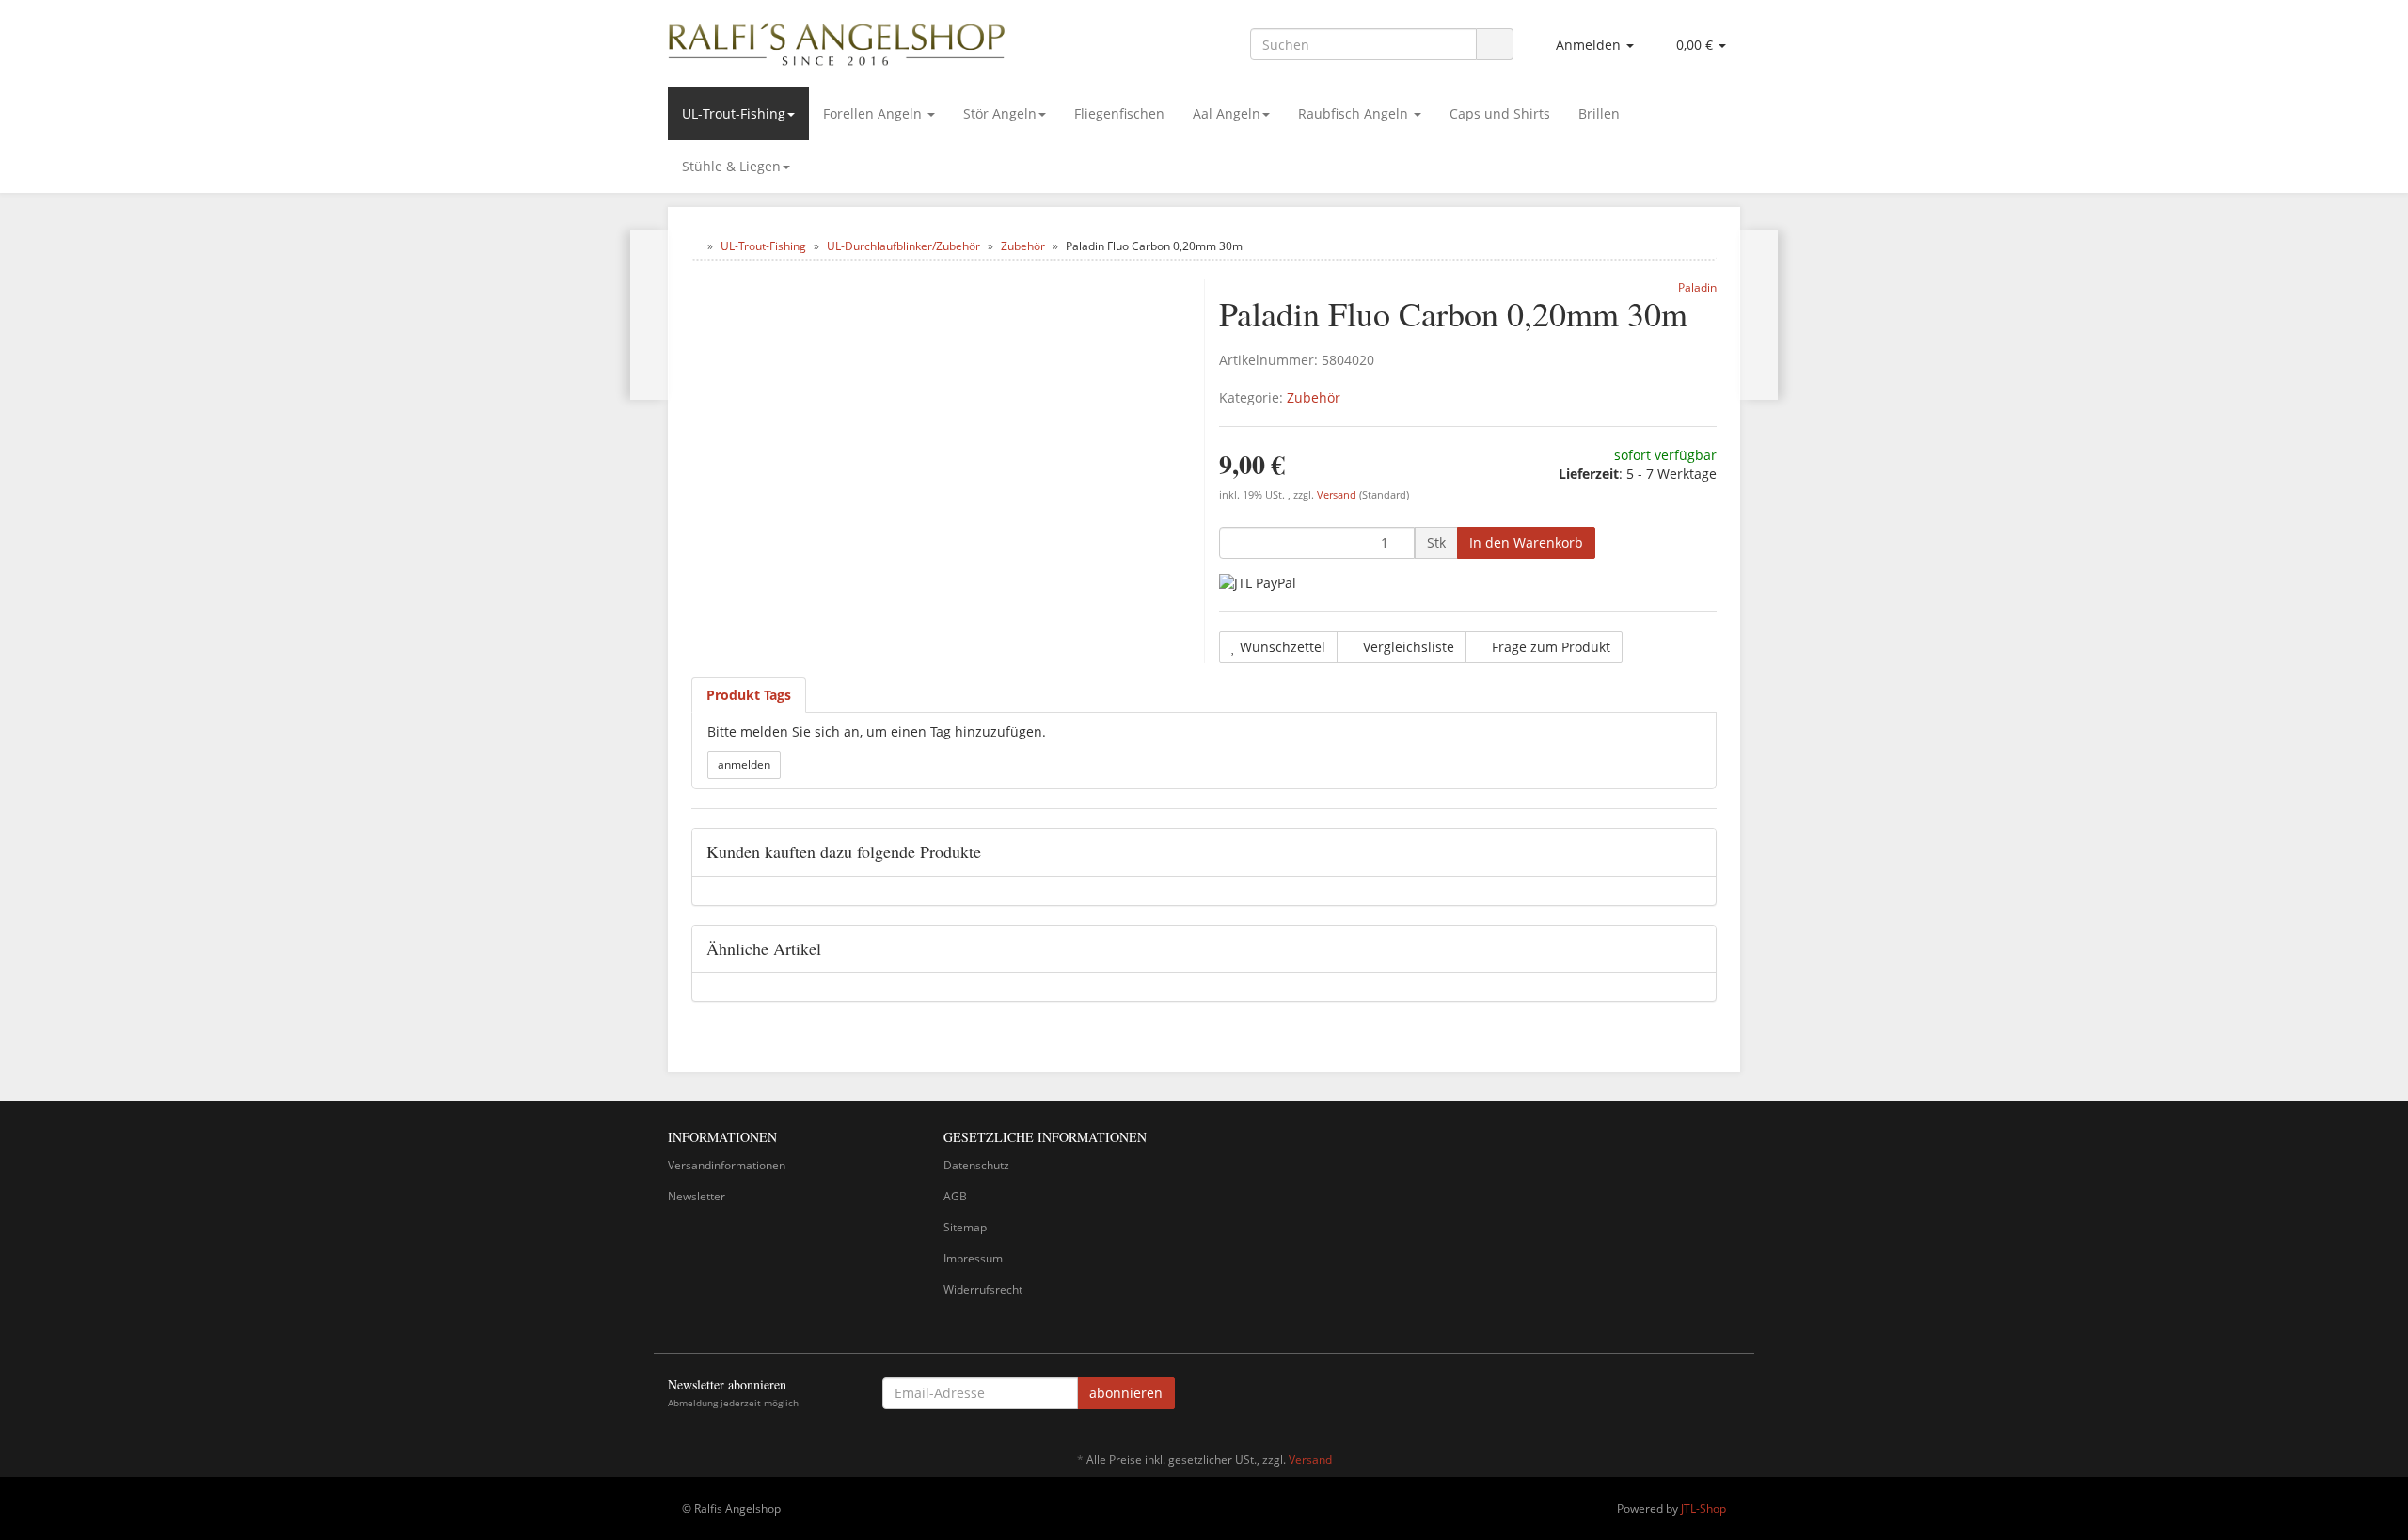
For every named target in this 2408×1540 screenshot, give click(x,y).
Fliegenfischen (1119, 113)
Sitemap (965, 1227)
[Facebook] (1730, 1396)
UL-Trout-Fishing (734, 113)
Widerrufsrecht (983, 1289)
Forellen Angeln (874, 113)
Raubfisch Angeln (1355, 113)
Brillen (1599, 113)
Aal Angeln (1227, 113)
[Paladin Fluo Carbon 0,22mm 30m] (1758, 315)
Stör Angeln (1000, 113)
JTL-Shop (1703, 1508)
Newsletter (697, 1196)
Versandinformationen (727, 1165)
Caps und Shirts (1500, 113)
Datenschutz (976, 1165)
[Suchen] (1495, 45)
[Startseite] (696, 246)
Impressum (973, 1258)
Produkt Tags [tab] (749, 695)
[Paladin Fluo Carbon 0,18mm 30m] (650, 315)
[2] (1258, 583)
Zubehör (1314, 397)
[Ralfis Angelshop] (837, 40)
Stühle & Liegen (731, 166)
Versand (1338, 495)
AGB (955, 1196)
